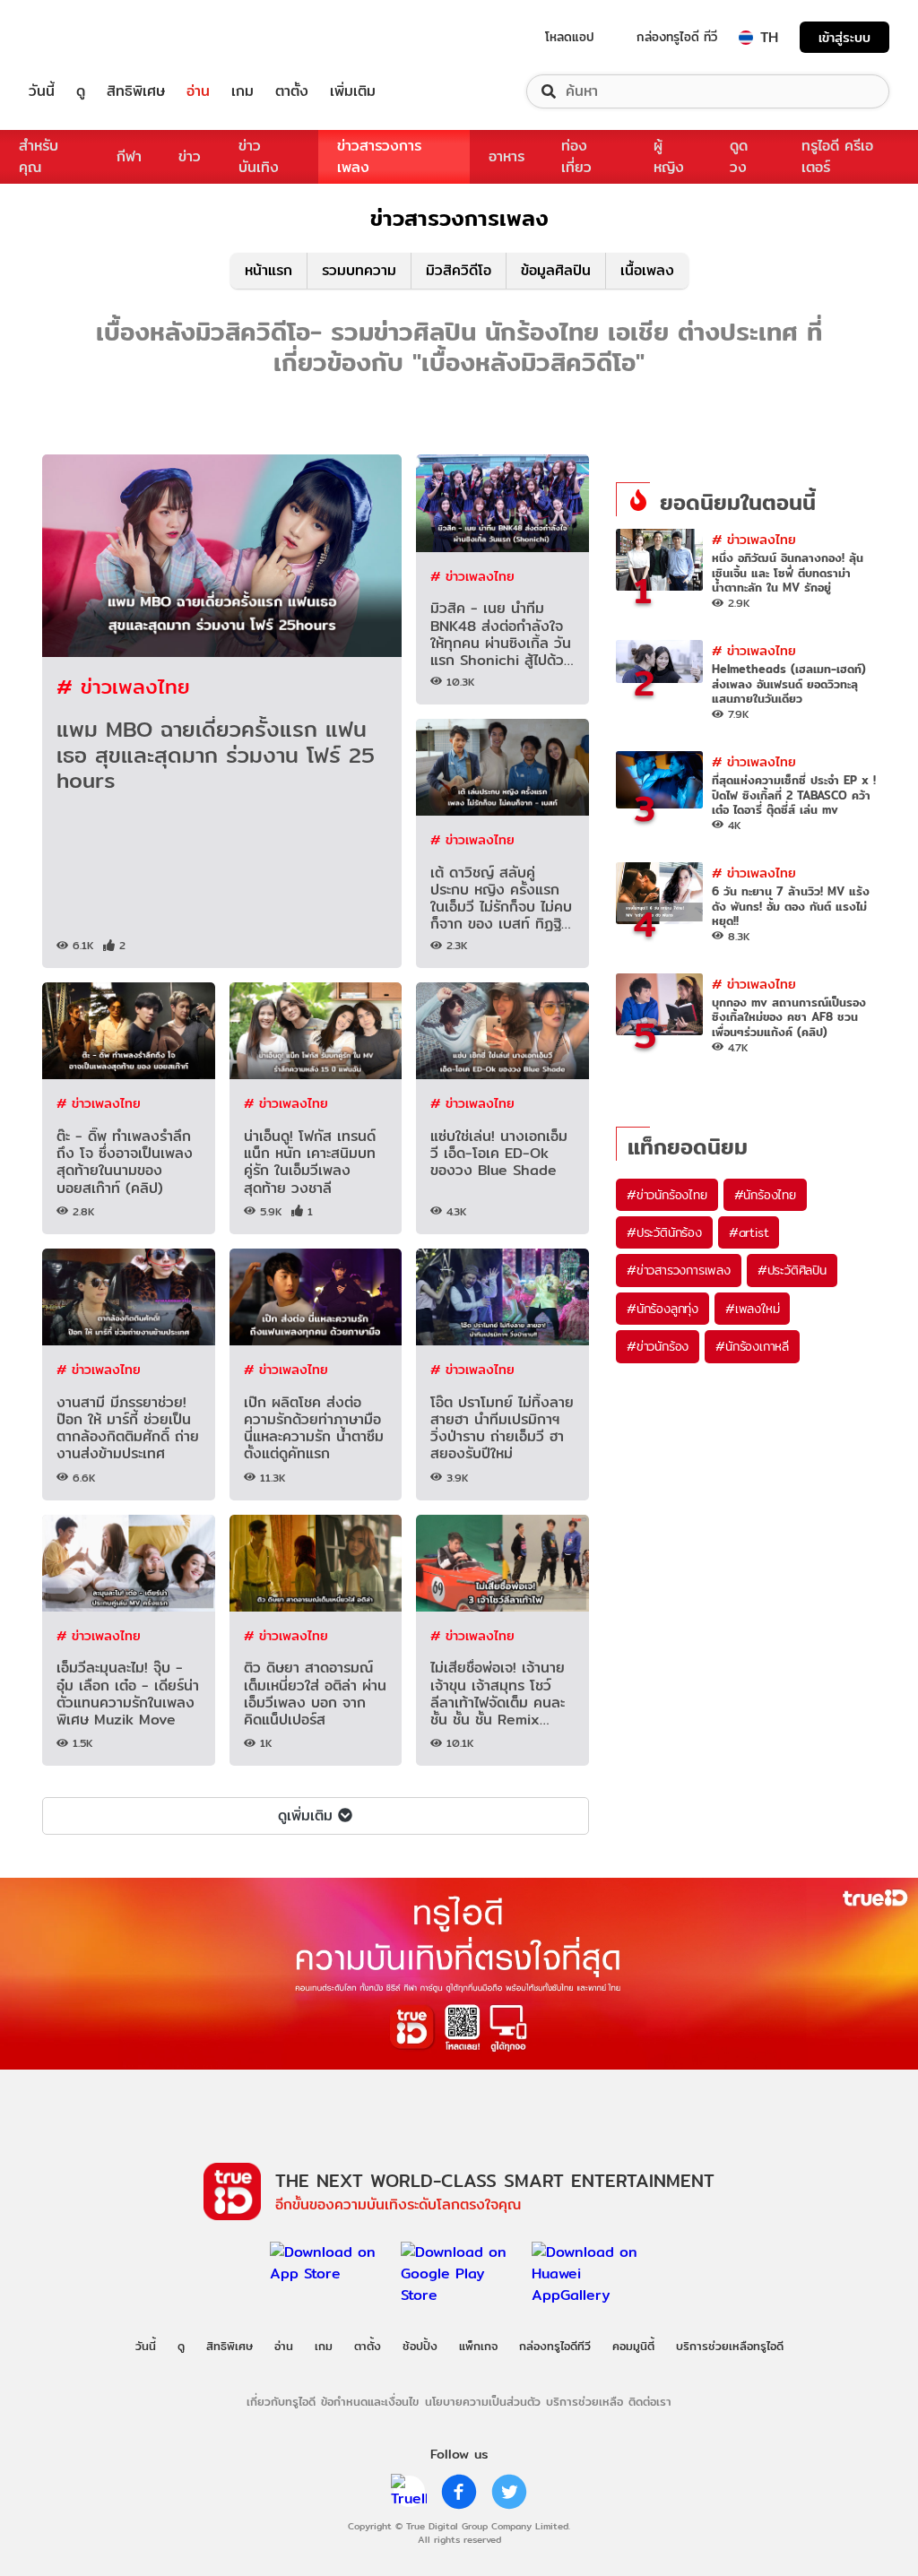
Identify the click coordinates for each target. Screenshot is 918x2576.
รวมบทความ (359, 270)
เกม (242, 91)
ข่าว (190, 156)
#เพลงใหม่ (752, 1309)
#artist (749, 1232)
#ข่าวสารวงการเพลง (679, 1270)
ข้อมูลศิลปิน (556, 270)
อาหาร (507, 156)
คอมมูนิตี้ (633, 2346)
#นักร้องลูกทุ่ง (663, 1309)
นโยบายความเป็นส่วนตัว (483, 2401)
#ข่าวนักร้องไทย (667, 1195)
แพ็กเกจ (478, 2346)
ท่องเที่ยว (576, 156)
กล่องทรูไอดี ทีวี (677, 37)
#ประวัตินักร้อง (664, 1232)
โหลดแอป (570, 37)
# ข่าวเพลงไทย (123, 686)
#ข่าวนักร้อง (658, 1346)
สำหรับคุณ (39, 156)
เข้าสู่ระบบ (844, 37)
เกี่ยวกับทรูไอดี (281, 2401)
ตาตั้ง (292, 91)
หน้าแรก (268, 270)
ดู (81, 91)
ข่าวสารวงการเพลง (379, 156)
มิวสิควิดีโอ (459, 270)
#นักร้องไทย (765, 1195)
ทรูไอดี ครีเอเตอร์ (837, 156)
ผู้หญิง (669, 156)
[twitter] (509, 2492)
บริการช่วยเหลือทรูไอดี (730, 2346)
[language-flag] (746, 38)
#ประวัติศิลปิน (792, 1270)
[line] (409, 2492)
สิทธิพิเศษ (136, 91)
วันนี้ (42, 91)
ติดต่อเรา (650, 2401)
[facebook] (459, 2492)
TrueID (82, 37)
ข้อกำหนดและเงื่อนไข (370, 2401)
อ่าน (198, 91)
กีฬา (129, 156)
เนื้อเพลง (647, 270)
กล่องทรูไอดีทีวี (555, 2346)
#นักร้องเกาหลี (752, 1346)
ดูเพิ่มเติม (305, 1815)
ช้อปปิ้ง (420, 2346)
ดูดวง (739, 156)
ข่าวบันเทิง (259, 156)
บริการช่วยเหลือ (585, 2401)
